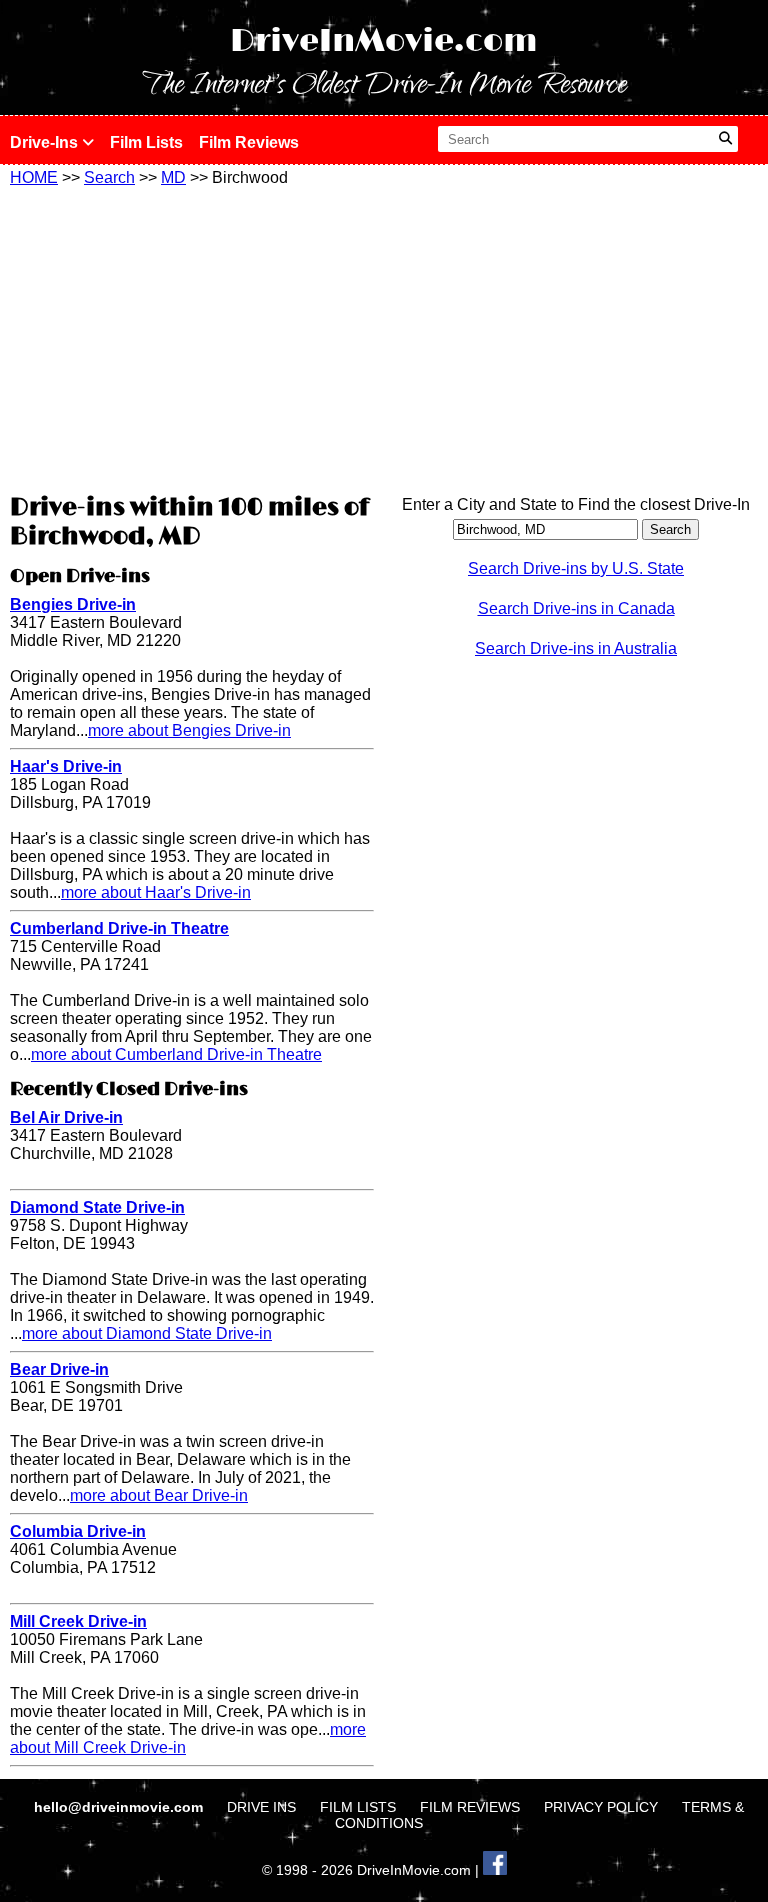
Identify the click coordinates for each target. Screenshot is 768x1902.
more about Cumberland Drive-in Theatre (176, 1054)
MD (173, 177)
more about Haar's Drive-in (156, 892)
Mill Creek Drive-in (78, 1621)
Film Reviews (249, 142)
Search (109, 177)
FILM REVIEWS (470, 1807)
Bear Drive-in (59, 1369)
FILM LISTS (358, 1807)
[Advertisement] (192, 337)
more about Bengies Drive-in (189, 730)
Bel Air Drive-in (66, 1117)
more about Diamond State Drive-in (147, 1333)
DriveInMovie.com (384, 41)
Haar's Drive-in (66, 766)
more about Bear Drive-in (159, 1495)
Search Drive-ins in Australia (576, 648)
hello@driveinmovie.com (120, 1807)
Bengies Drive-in (73, 604)
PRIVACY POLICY (601, 1807)
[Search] (725, 139)
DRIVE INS (261, 1807)
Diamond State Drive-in (97, 1207)
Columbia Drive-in (78, 1531)
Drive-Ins (46, 142)
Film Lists (146, 142)
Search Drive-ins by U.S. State (576, 568)
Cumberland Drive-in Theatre (119, 928)
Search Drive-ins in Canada (576, 608)
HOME (34, 177)
